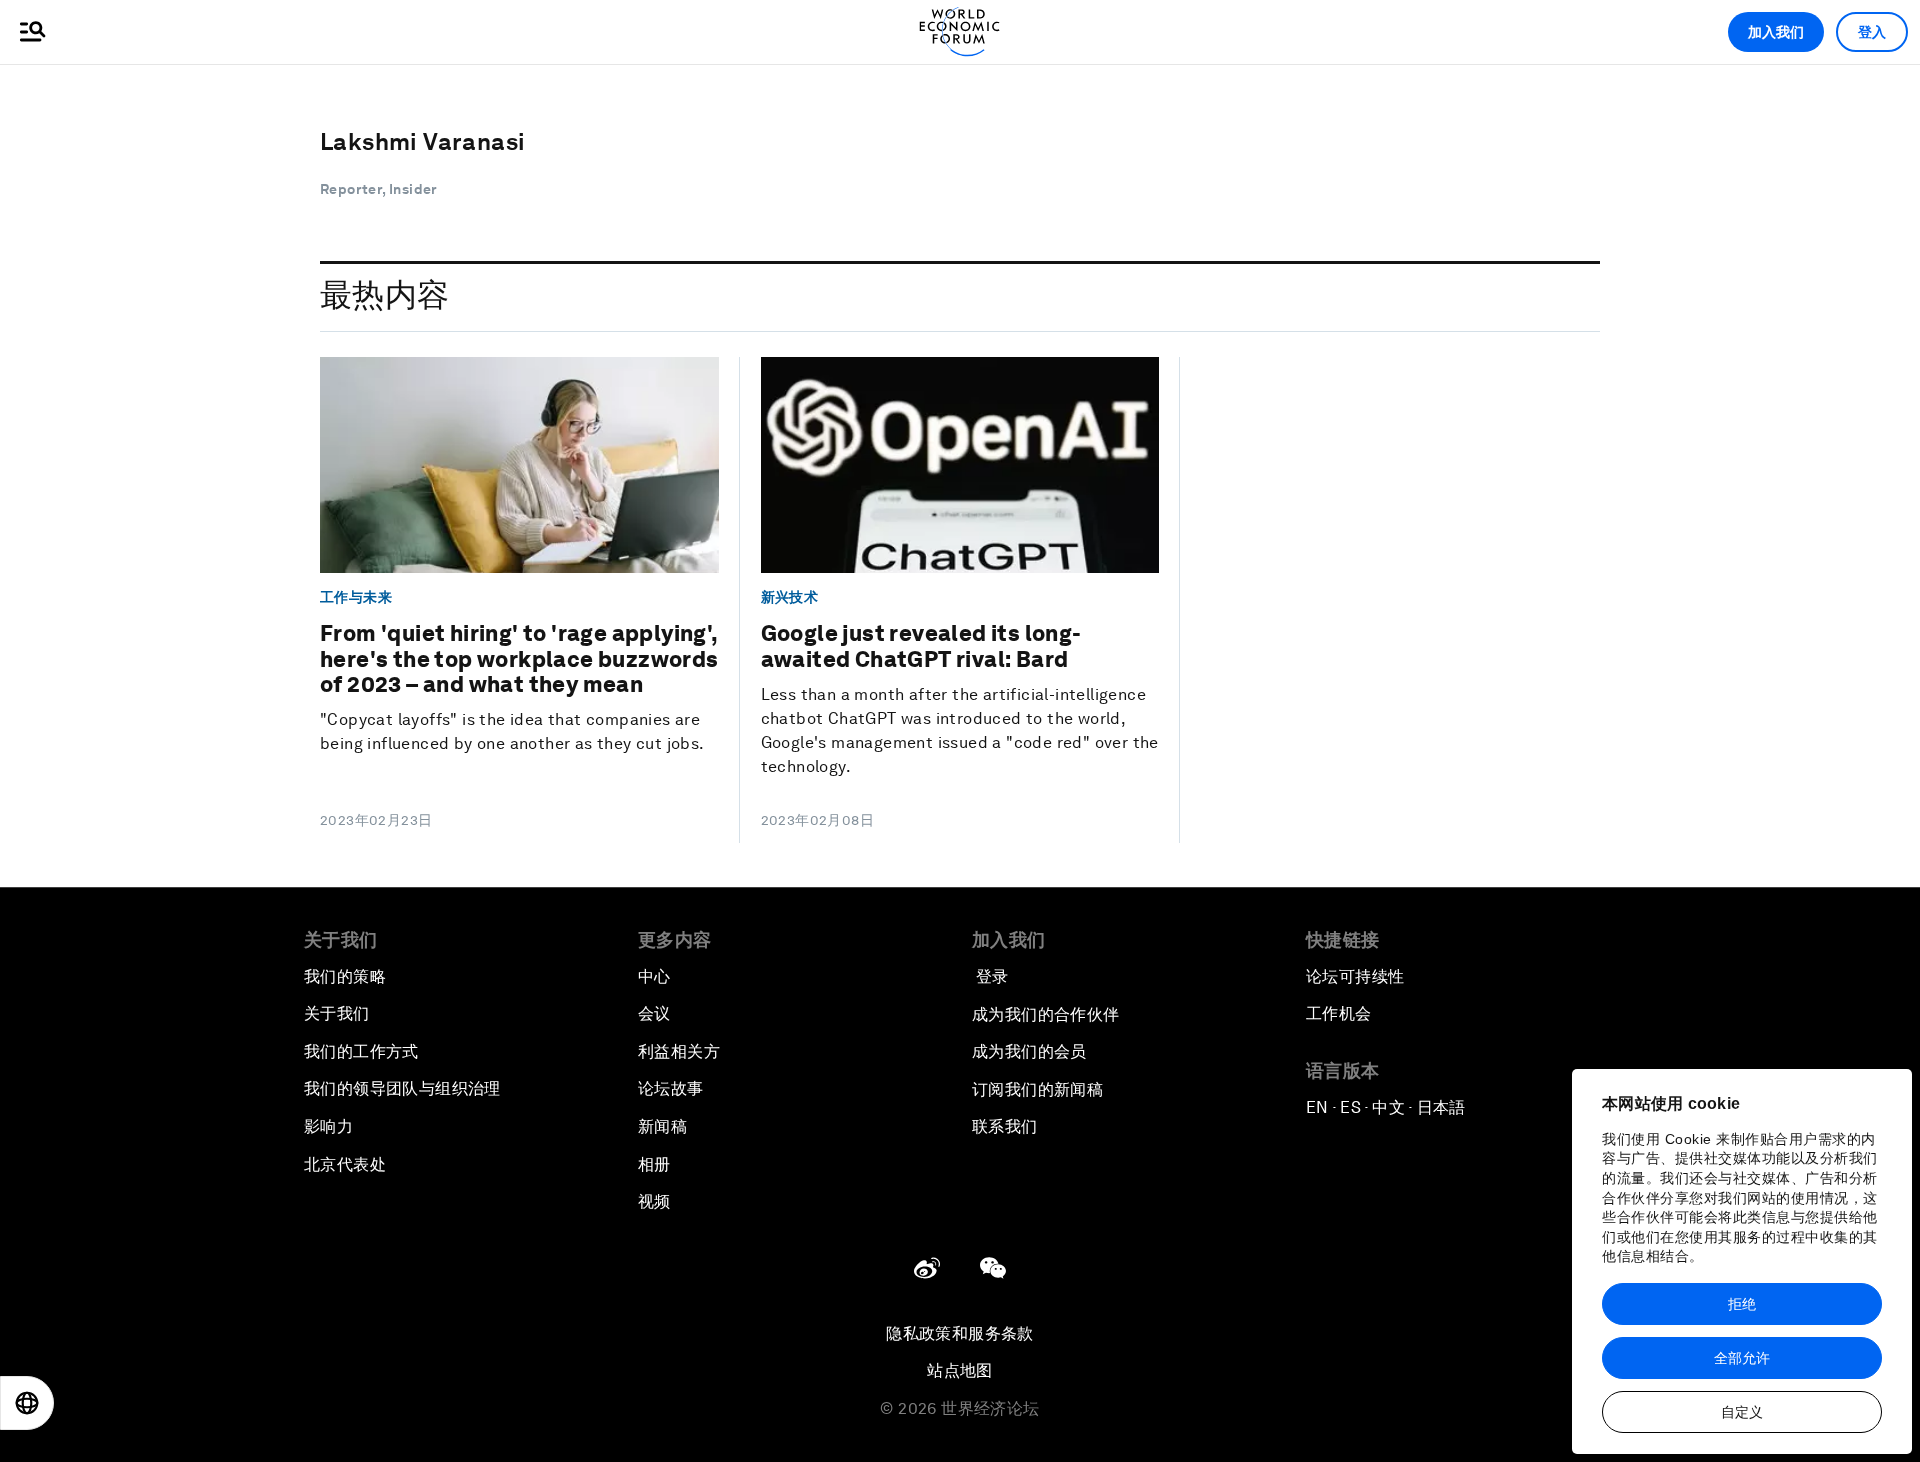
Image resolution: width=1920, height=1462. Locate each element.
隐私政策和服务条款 (960, 1333)
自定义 (1742, 1412)
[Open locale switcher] (27, 1403)
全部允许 (1742, 1358)
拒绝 (1742, 1304)
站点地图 (960, 1370)
